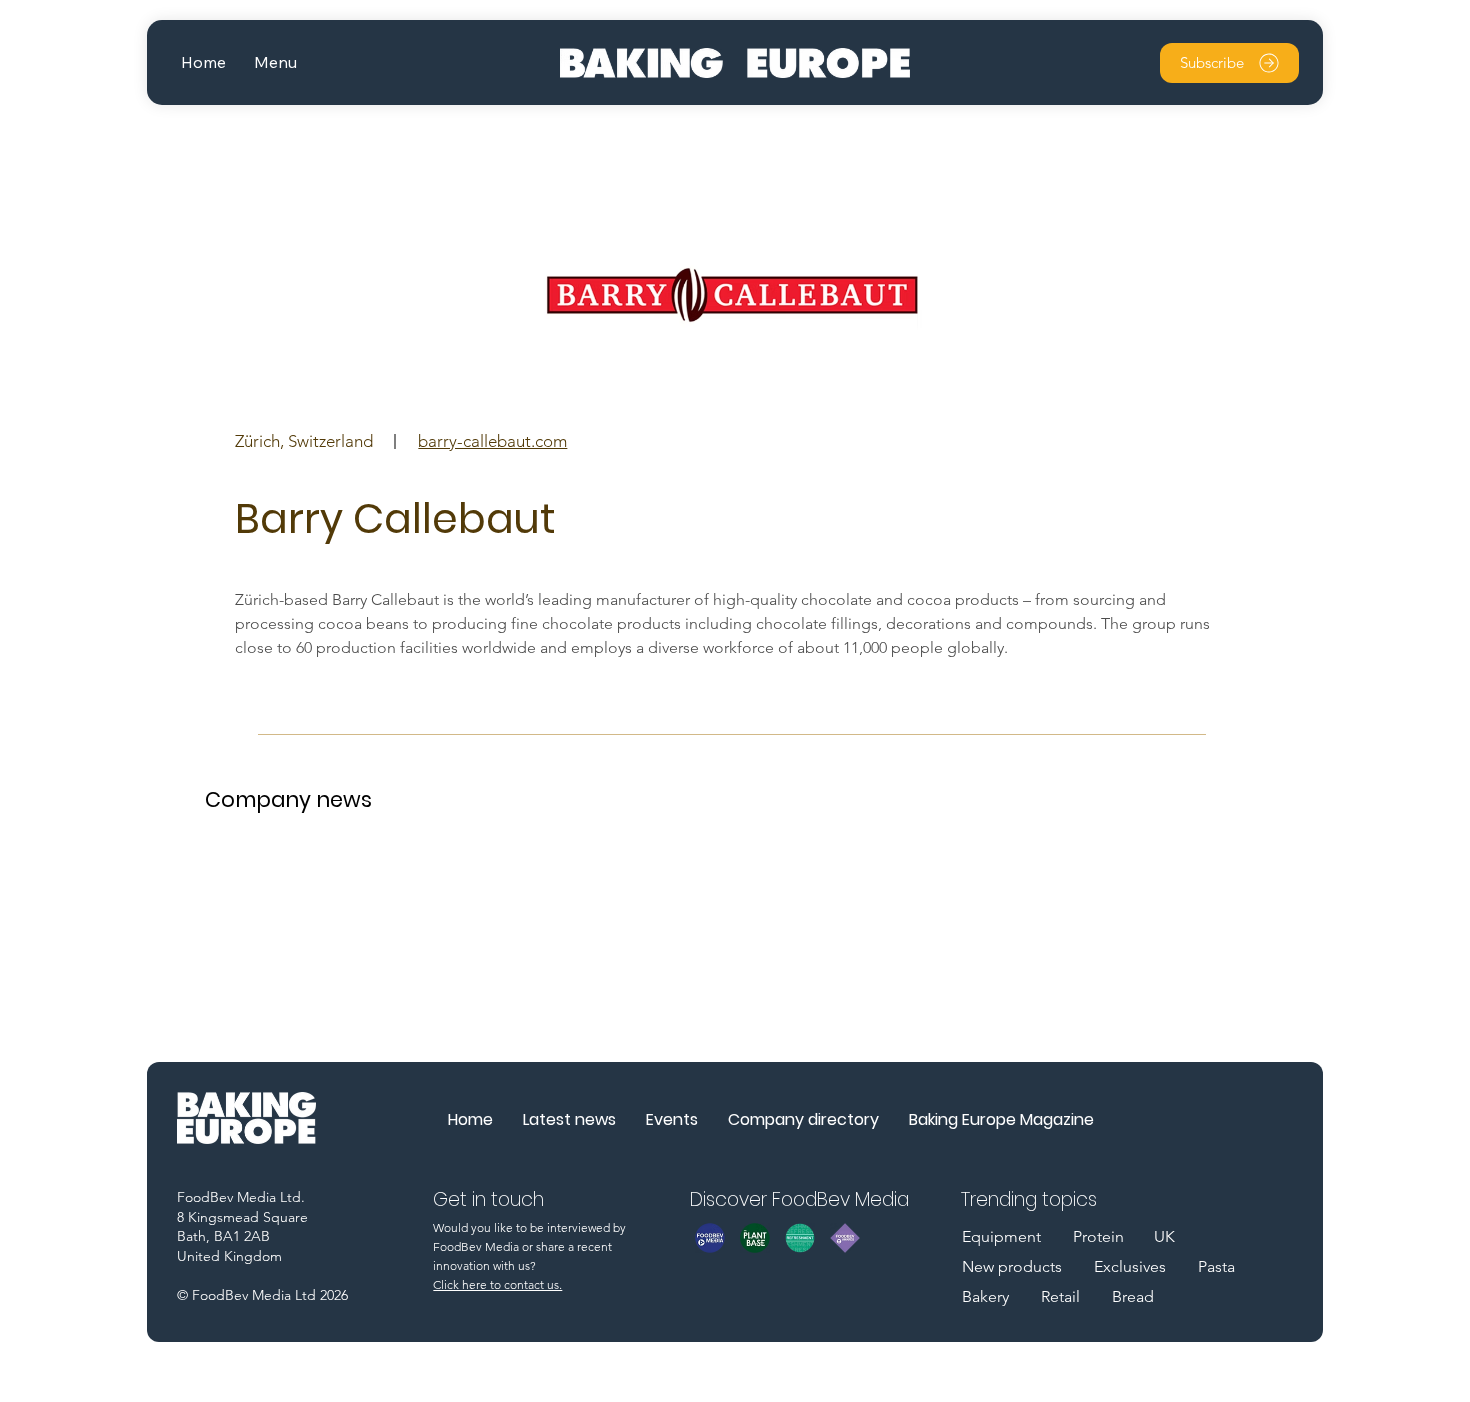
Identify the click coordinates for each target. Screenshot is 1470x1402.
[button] (275, 62)
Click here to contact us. (497, 1284)
